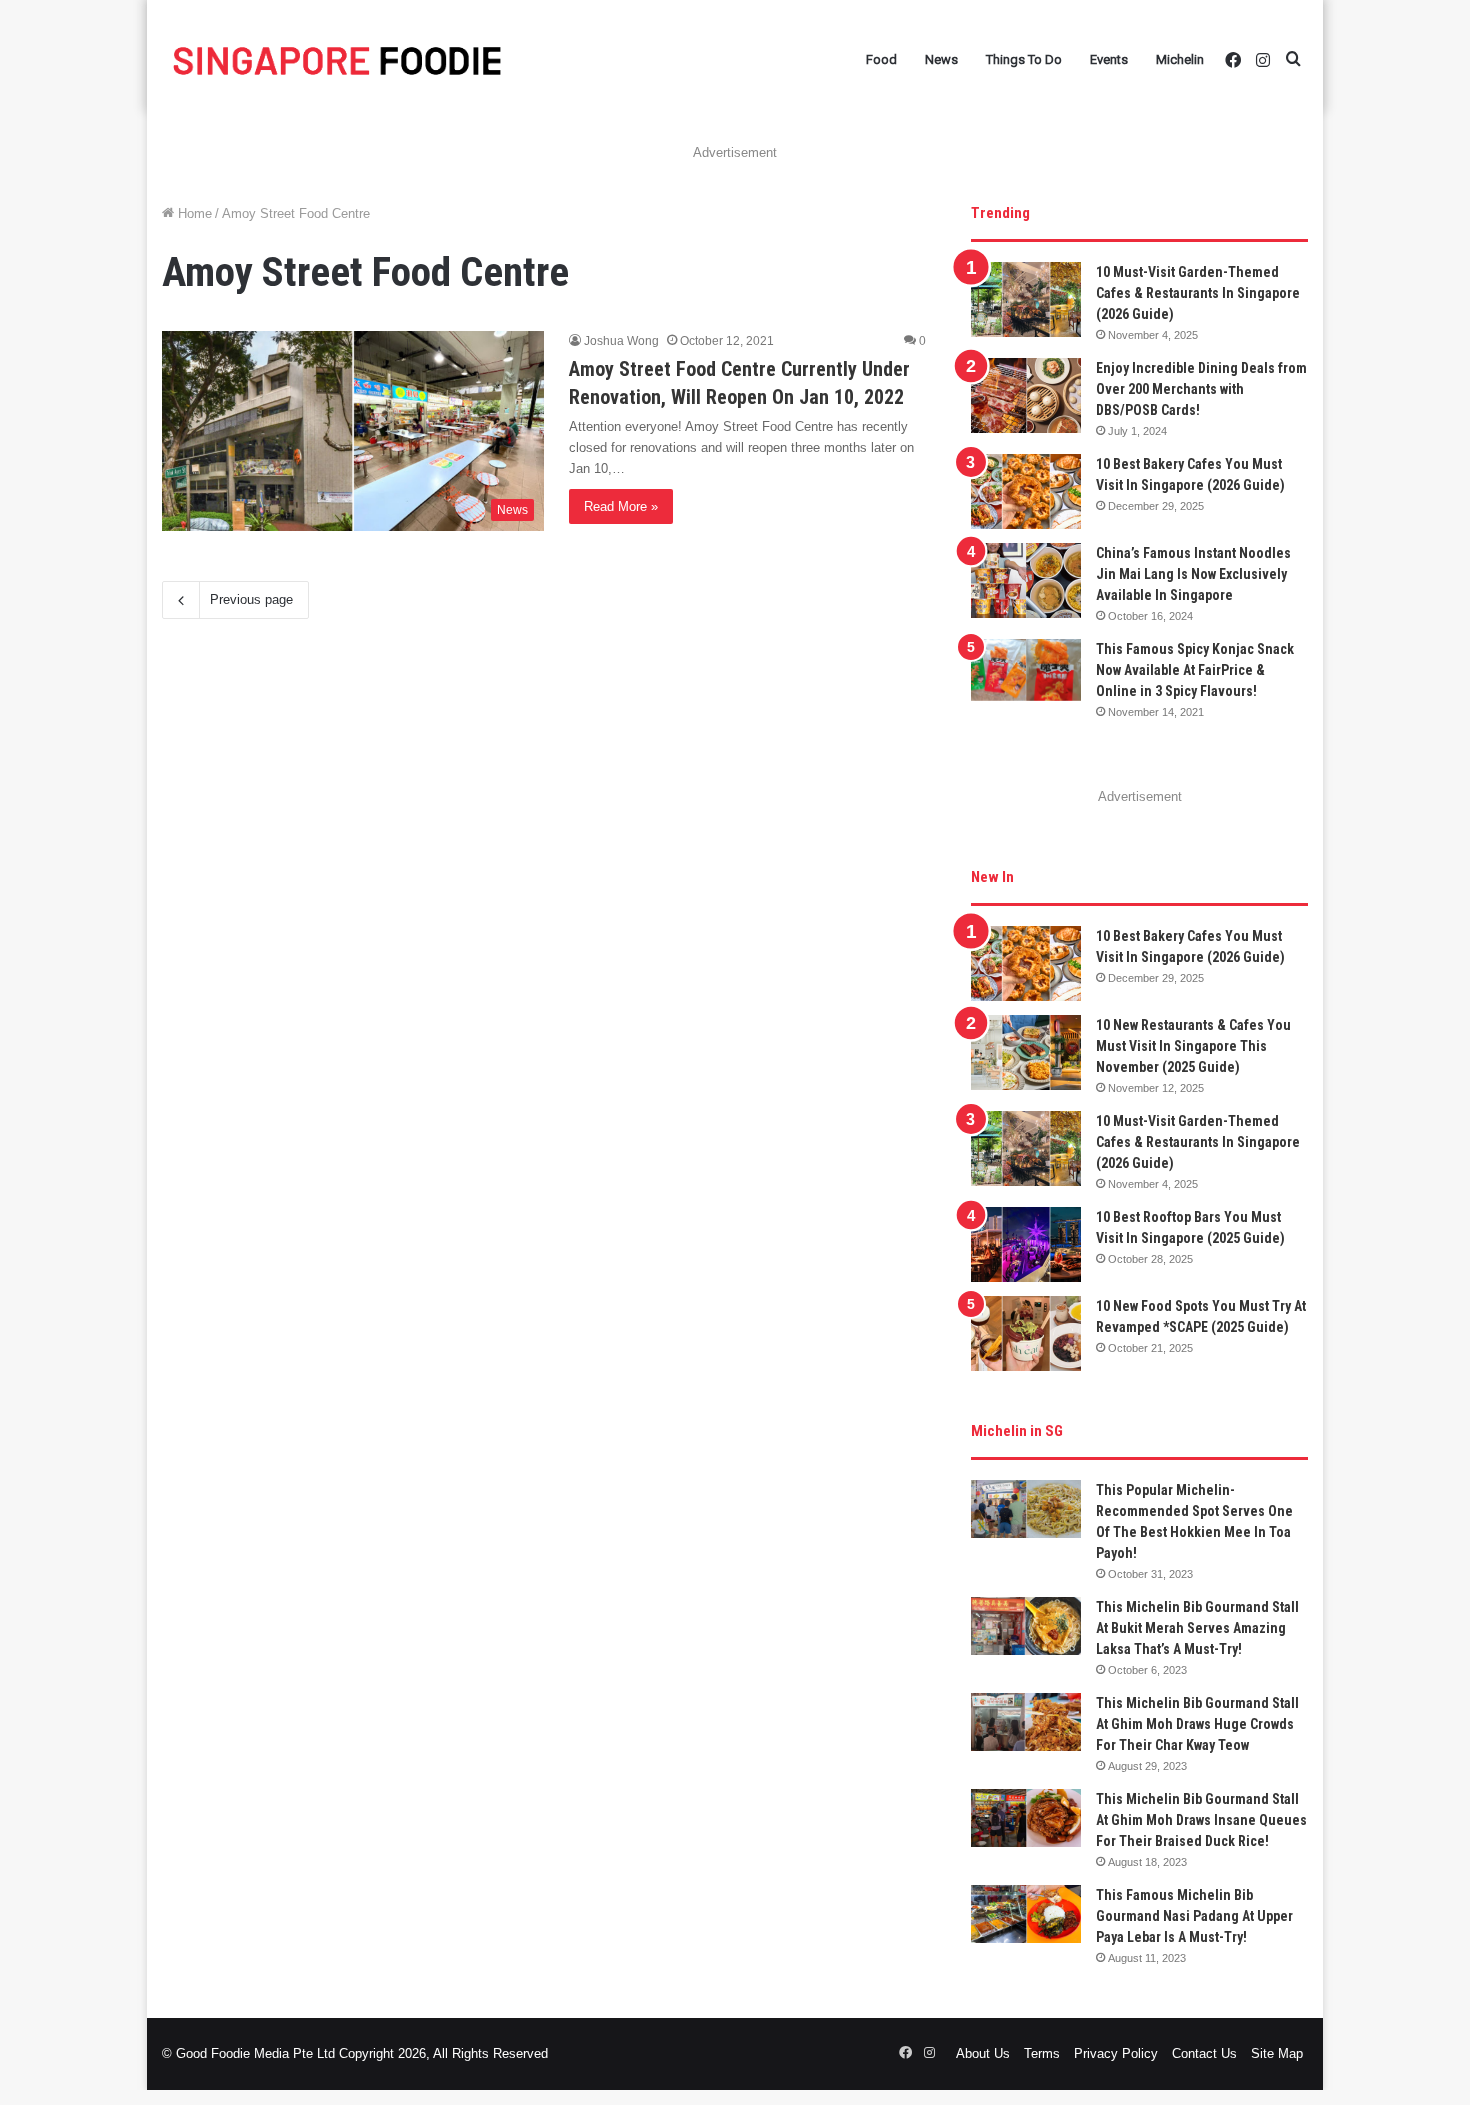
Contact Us (1204, 2053)
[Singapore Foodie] (337, 60)
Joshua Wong (621, 341)
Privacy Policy (1116, 2053)
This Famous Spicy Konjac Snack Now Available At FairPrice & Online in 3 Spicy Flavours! (1195, 670)
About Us (983, 2053)
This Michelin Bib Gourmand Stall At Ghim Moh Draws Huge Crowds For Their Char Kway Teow (1197, 1724)
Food (881, 59)
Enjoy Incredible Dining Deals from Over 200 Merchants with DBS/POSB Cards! (1201, 389)
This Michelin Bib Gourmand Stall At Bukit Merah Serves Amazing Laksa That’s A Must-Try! (1197, 1628)
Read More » (621, 506)
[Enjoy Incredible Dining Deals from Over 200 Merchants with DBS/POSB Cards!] (1026, 395)
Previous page (251, 599)
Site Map (1277, 2053)
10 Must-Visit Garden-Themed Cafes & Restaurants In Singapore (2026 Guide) (1198, 293)
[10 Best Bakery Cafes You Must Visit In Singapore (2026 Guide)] (1026, 491)
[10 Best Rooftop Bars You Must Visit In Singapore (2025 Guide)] (1026, 1244)
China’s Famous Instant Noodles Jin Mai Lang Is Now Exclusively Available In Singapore (1193, 574)
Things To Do (1024, 59)
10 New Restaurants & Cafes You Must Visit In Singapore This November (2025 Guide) (1193, 1046)
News (941, 59)
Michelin (1180, 59)
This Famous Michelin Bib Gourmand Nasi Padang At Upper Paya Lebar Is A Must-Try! (1194, 1916)
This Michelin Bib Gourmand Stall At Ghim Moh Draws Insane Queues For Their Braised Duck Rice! (1201, 1820)
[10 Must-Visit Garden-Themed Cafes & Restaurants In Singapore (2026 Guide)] (1026, 299)
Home (193, 213)
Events (1109, 59)
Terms (1042, 2053)
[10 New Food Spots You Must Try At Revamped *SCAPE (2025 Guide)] (1026, 1333)
